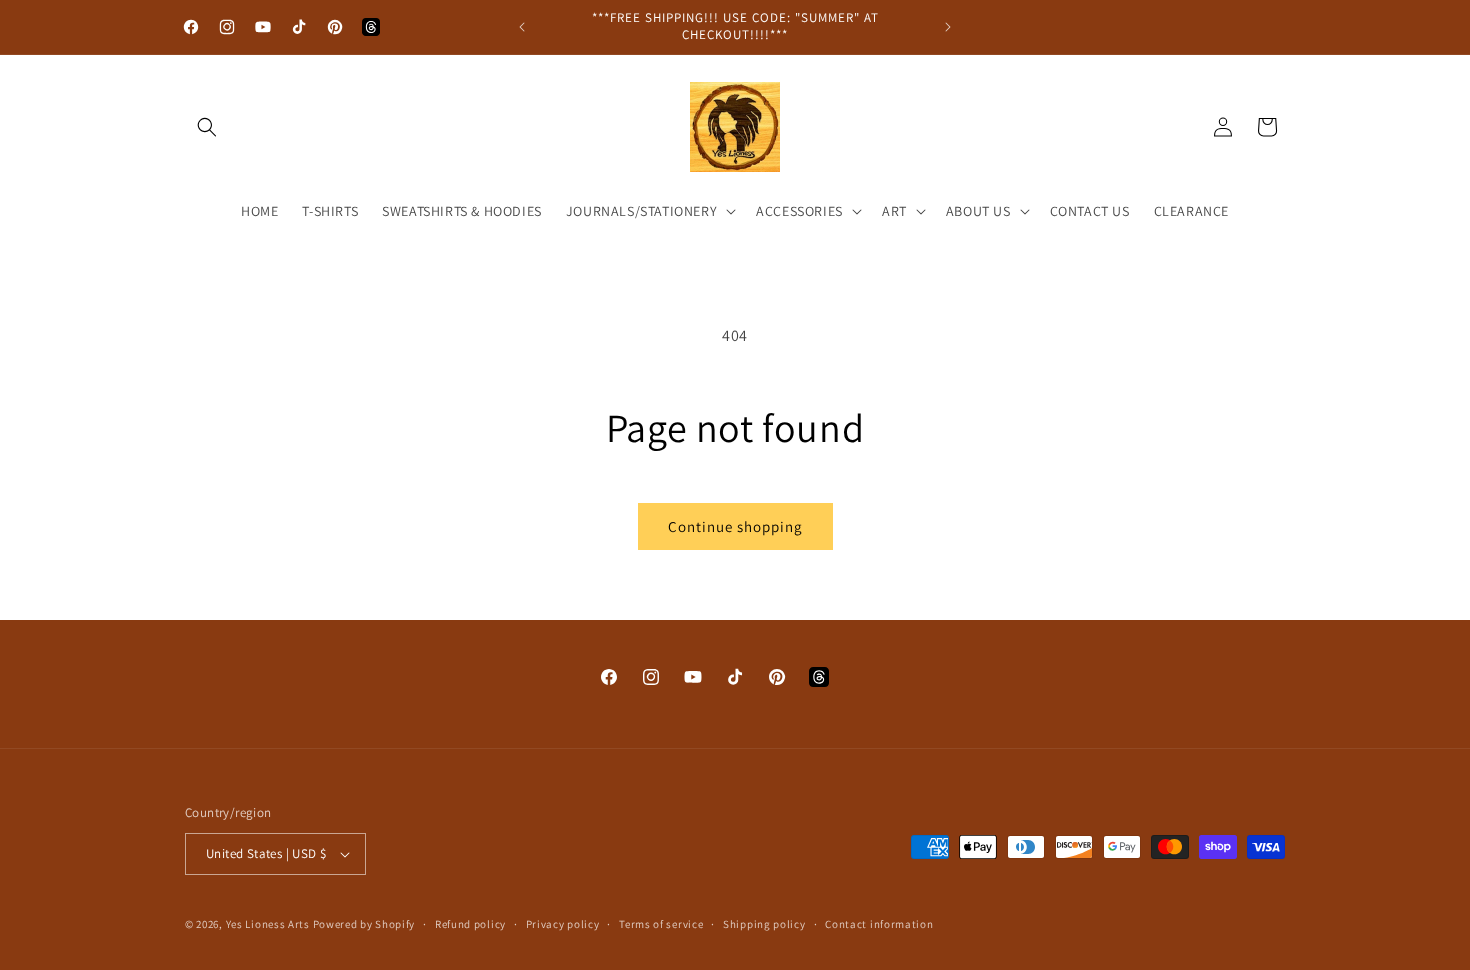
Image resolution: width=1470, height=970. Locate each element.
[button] (207, 127)
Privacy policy (563, 924)
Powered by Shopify (364, 924)
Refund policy (470, 924)
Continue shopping (735, 526)
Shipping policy (764, 924)
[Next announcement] (948, 27)
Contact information (879, 924)
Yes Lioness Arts (268, 924)
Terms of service (661, 924)
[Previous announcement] (522, 27)
